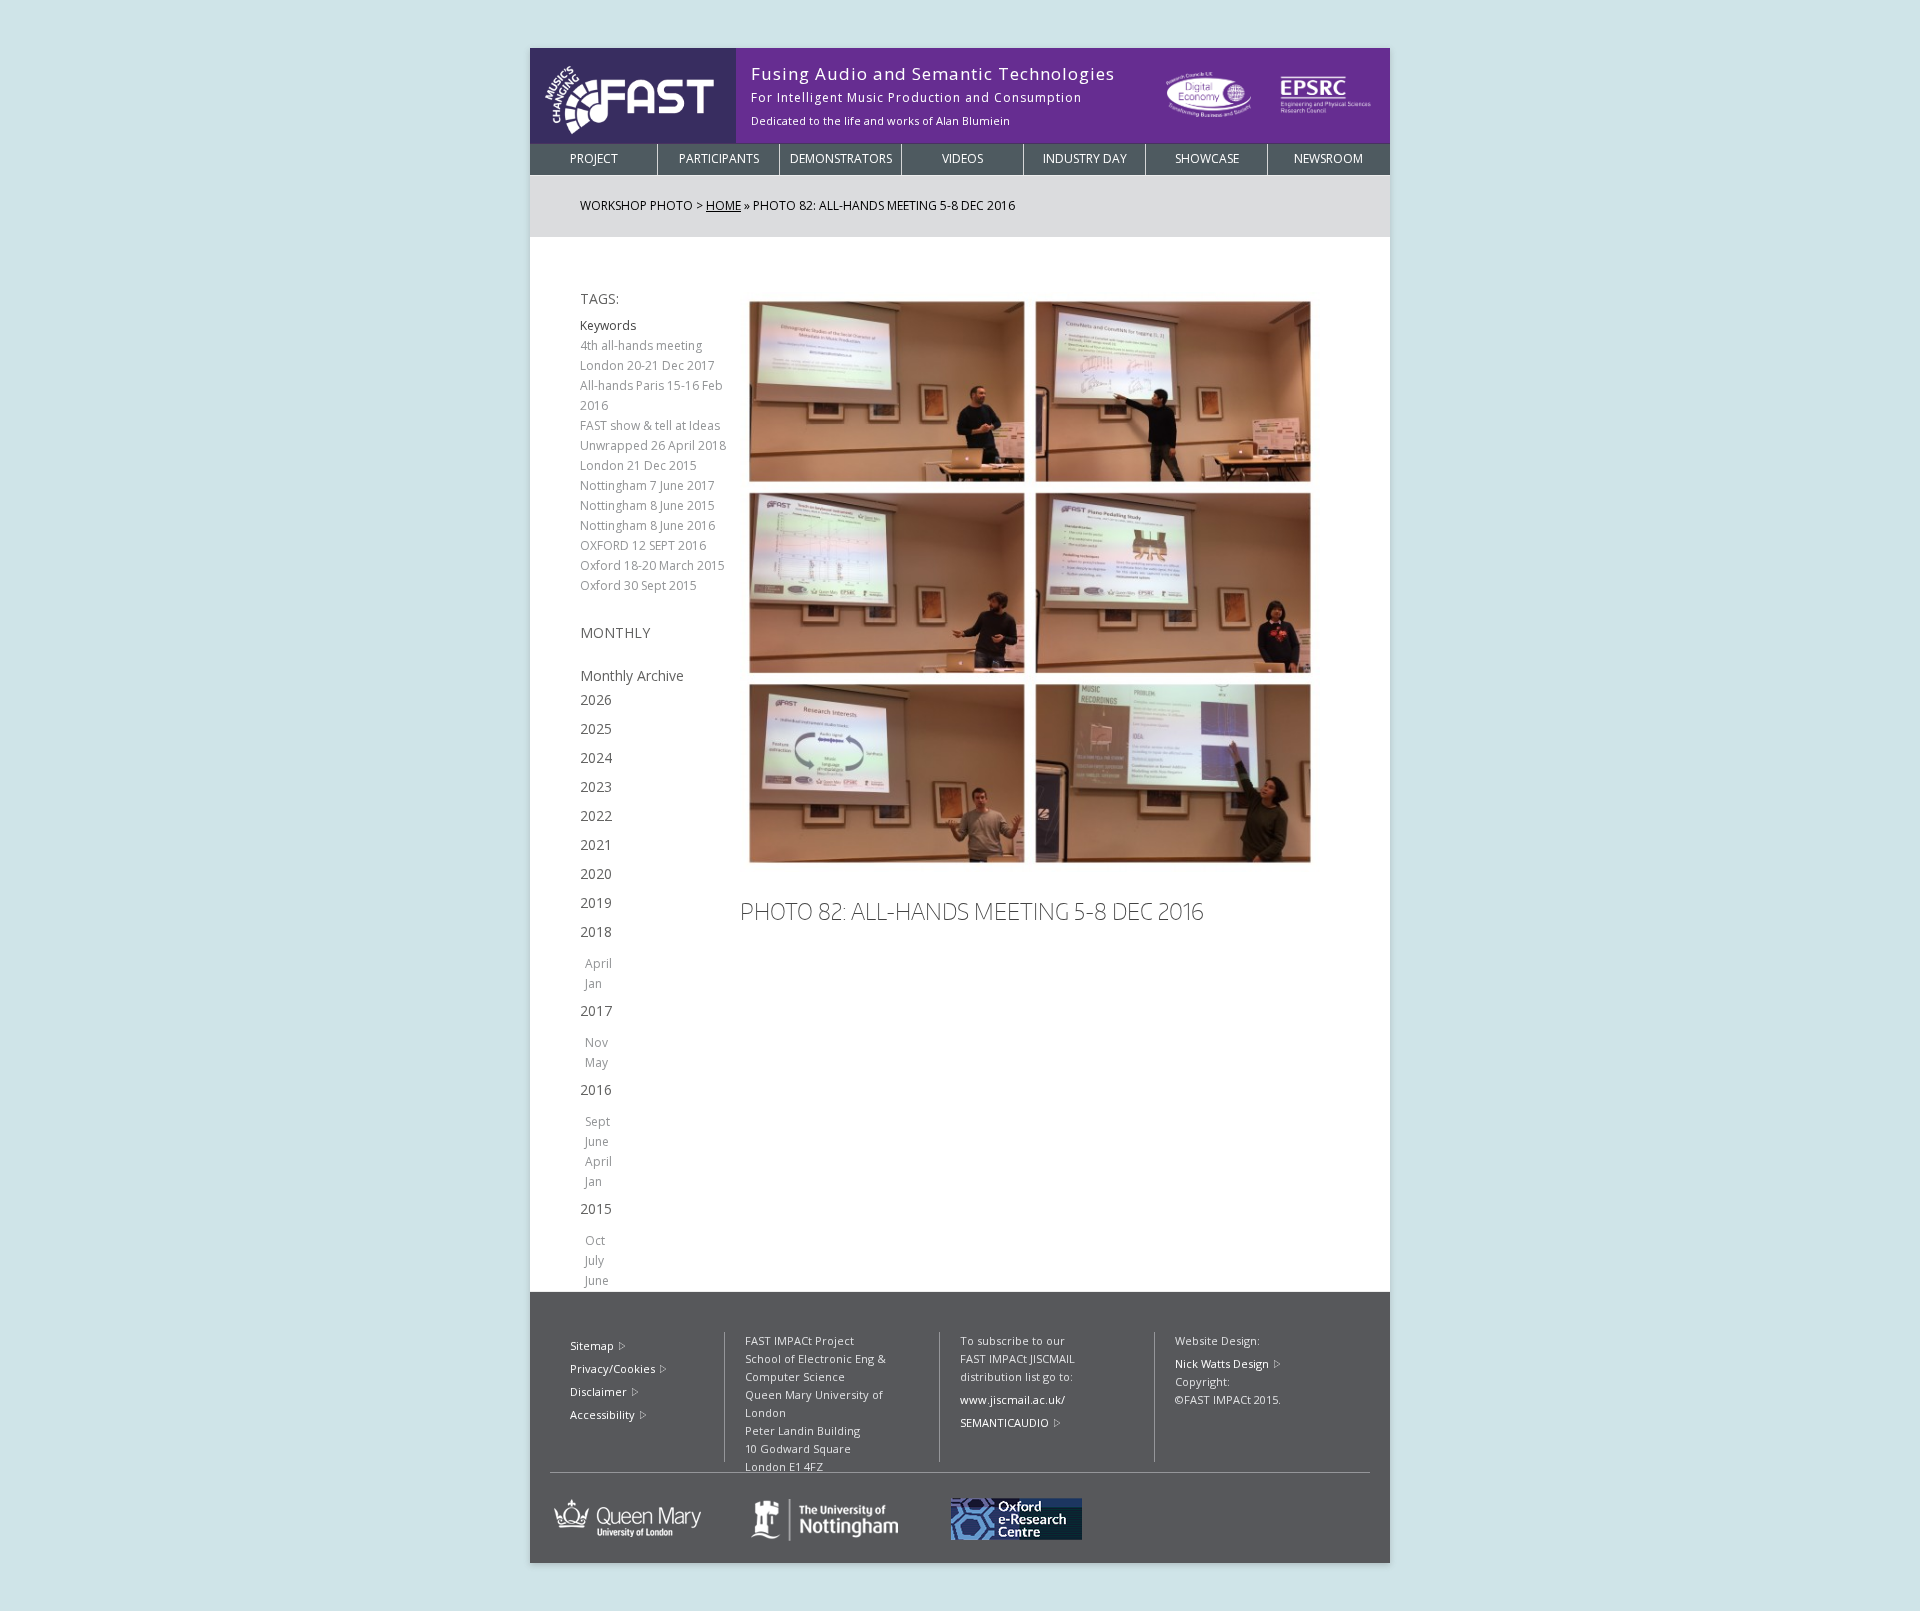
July (594, 1260)
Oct (595, 1240)
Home (723, 205)
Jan (593, 983)
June (597, 1141)
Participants (719, 158)
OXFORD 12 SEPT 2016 (643, 545)
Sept (597, 1121)
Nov (596, 1042)
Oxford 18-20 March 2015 (652, 565)
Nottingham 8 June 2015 (647, 505)
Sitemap (592, 1345)
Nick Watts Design (1222, 1363)
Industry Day (1085, 158)
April (598, 963)
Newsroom (1328, 158)
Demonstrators (841, 158)
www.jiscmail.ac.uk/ (1012, 1399)
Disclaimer (598, 1391)
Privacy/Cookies (612, 1368)
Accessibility (602, 1414)
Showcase (1207, 158)
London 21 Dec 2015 (638, 465)
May (596, 1062)
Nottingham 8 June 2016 (647, 525)
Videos (962, 158)
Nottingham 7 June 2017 (647, 485)
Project (594, 158)
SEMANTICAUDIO (1004, 1422)
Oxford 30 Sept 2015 (638, 585)
